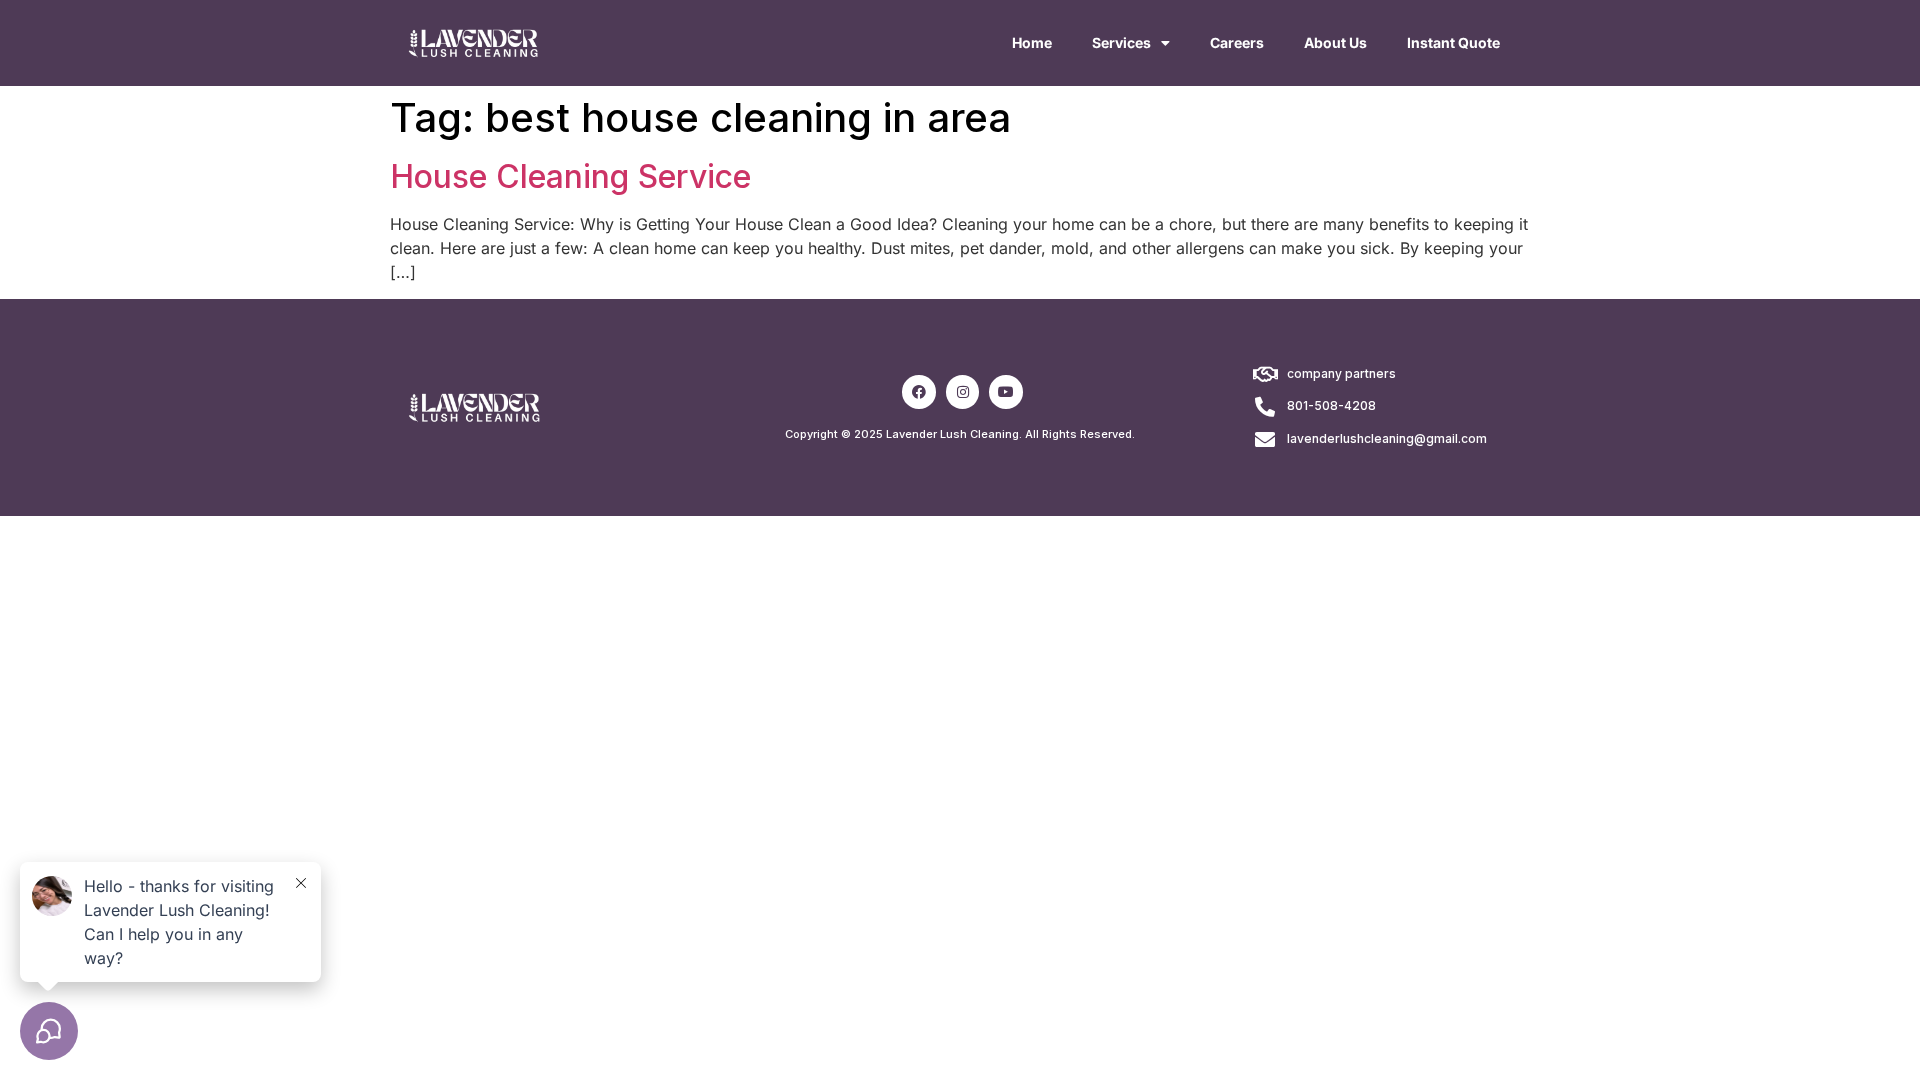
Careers (1237, 42)
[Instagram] (963, 392)
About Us (1335, 42)
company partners (1341, 373)
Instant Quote (1453, 42)
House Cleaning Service (570, 176)
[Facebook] (919, 392)
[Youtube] (1006, 392)
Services (1121, 42)
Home (1032, 42)
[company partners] (1265, 375)
